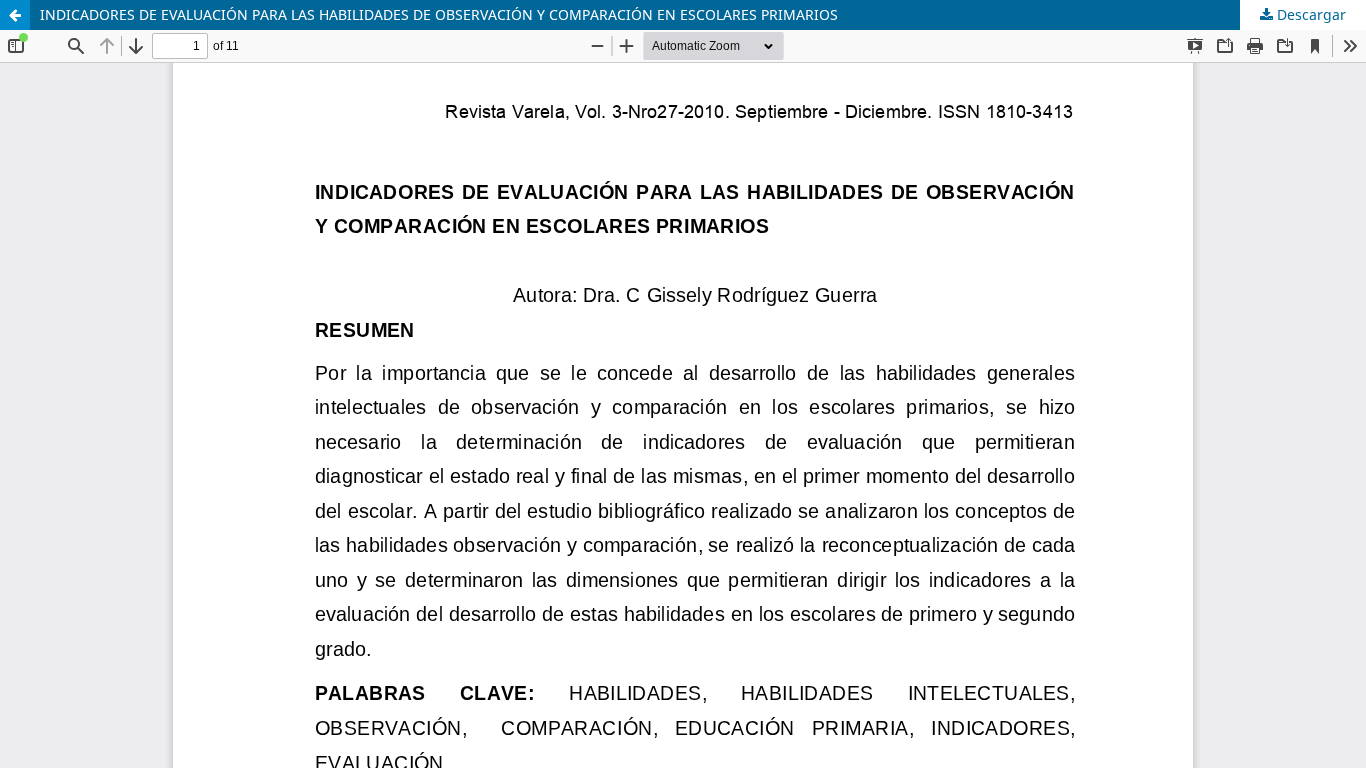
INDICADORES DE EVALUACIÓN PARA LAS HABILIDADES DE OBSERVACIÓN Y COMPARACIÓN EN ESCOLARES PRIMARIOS (439, 14)
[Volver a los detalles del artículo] (15, 15)
